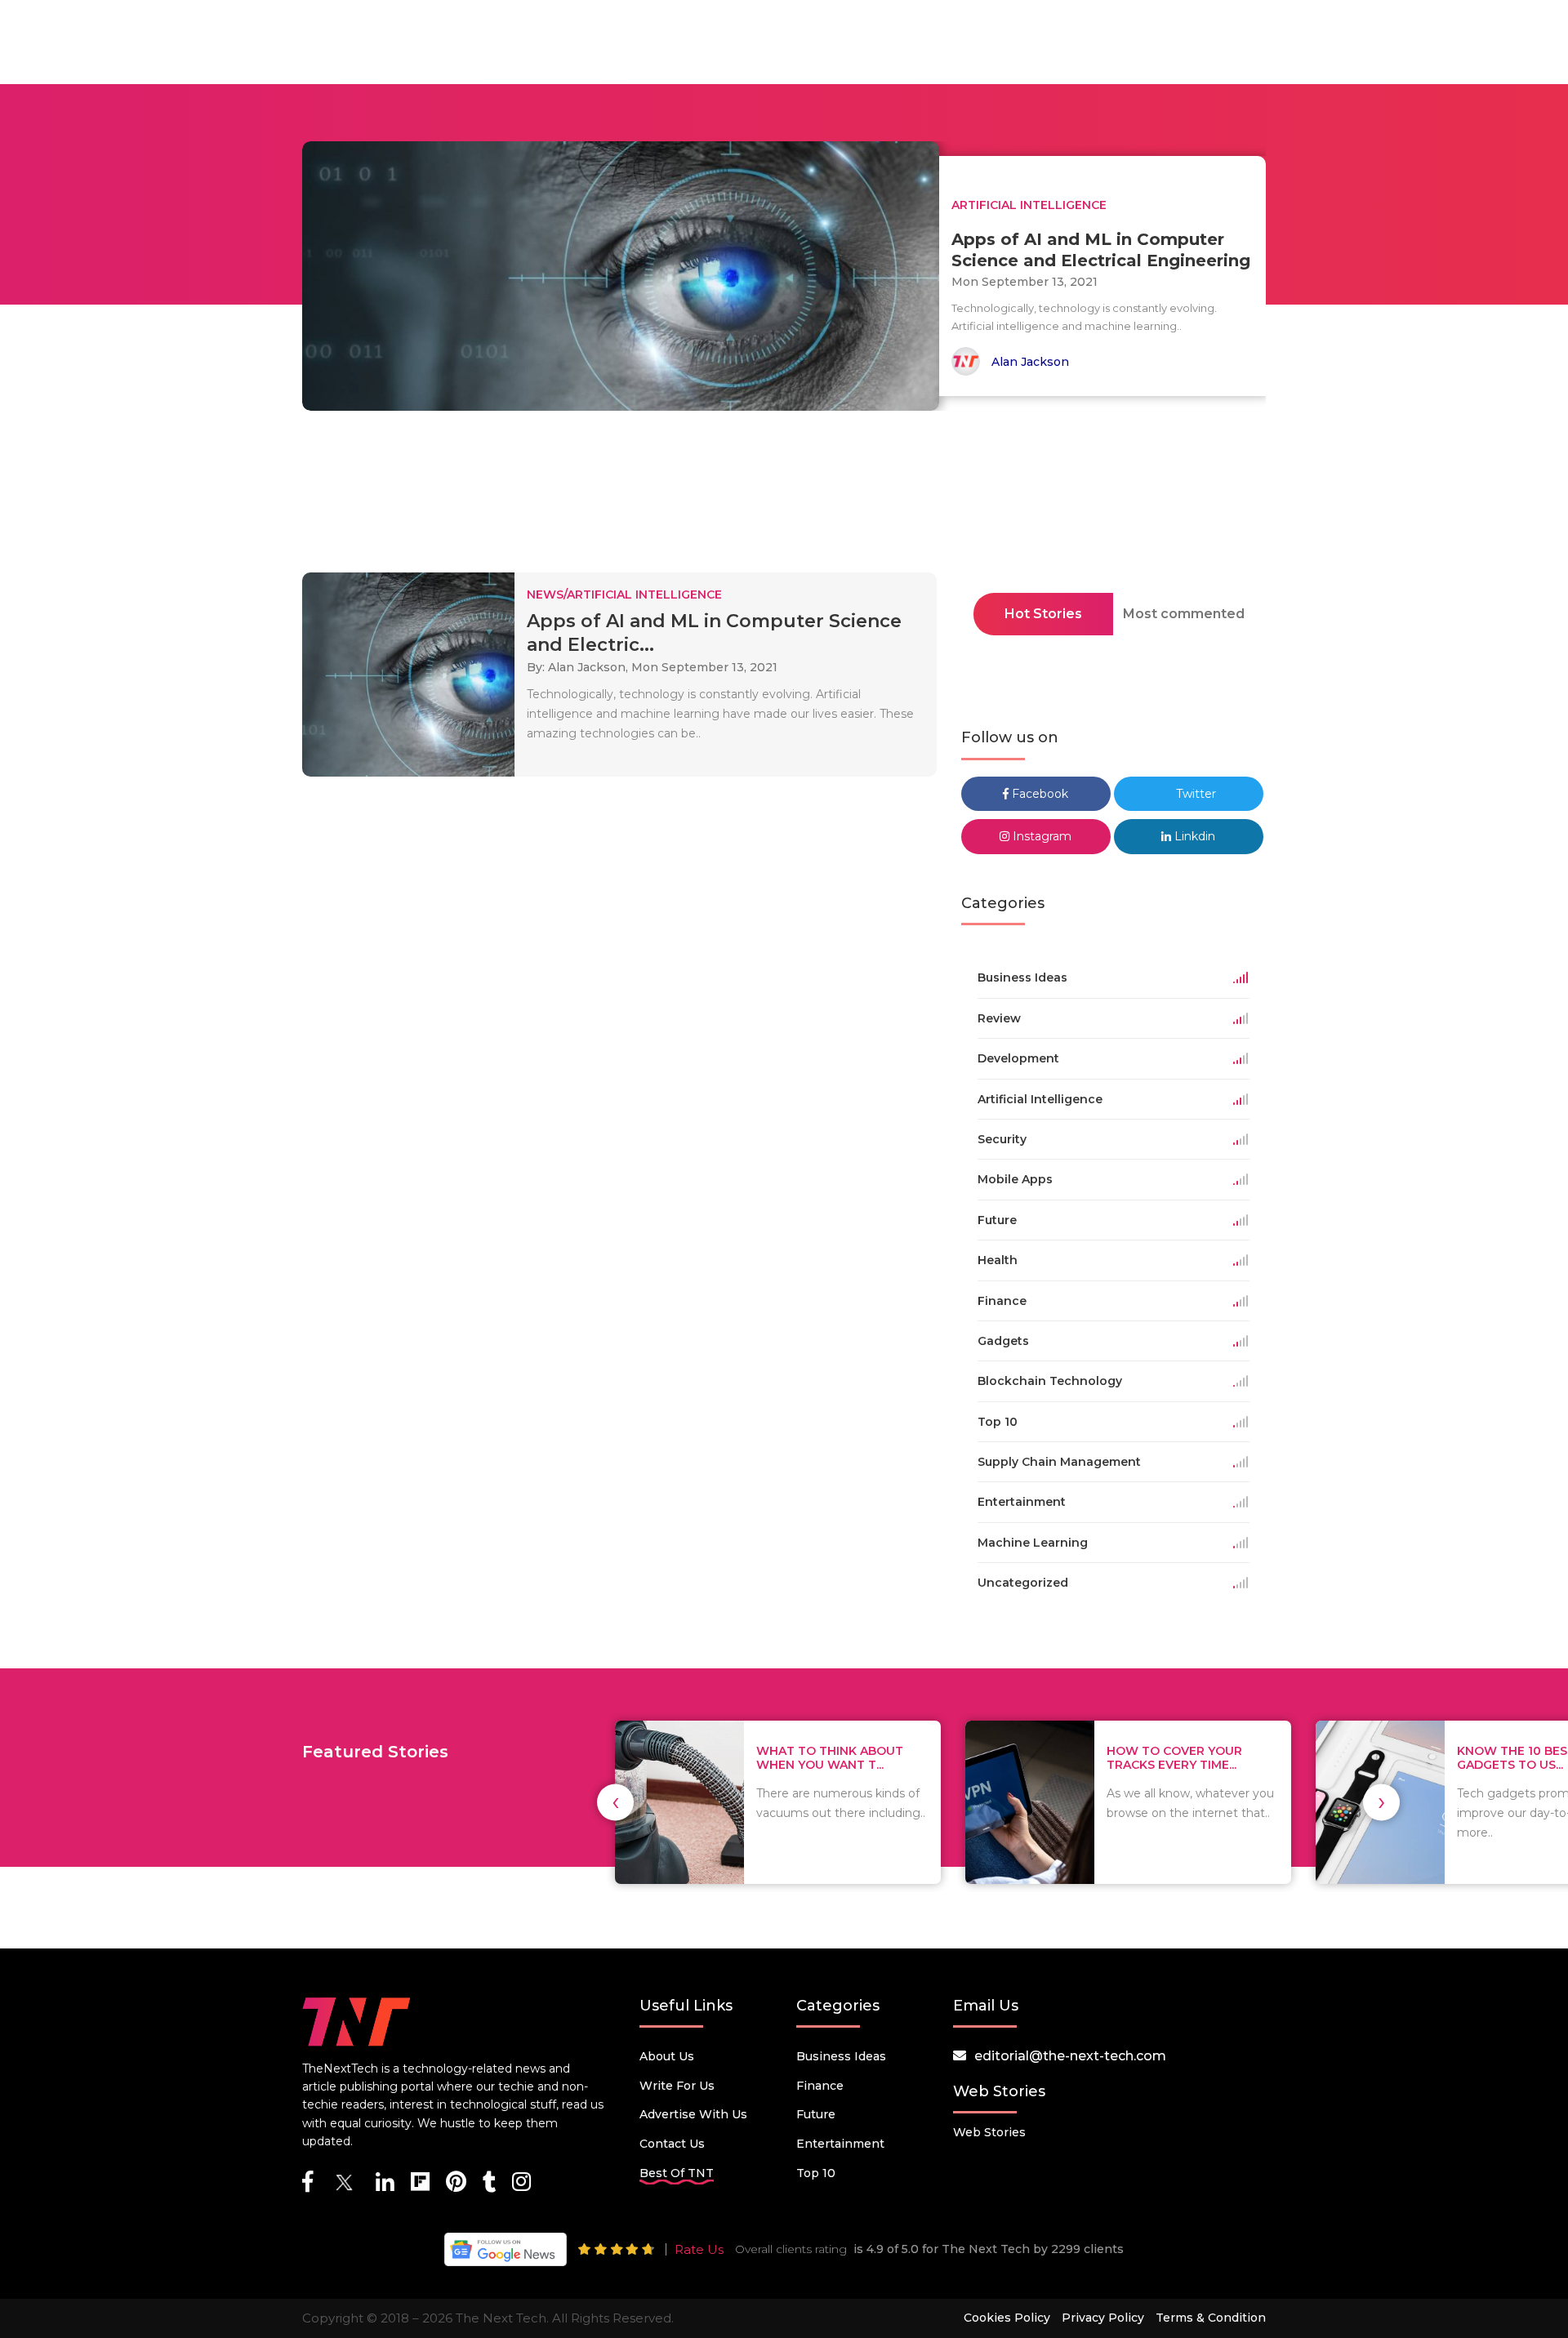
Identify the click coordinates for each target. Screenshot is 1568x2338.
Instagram (1040, 836)
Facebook (1038, 794)
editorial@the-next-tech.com (1070, 2056)
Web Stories (989, 2132)
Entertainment (840, 2144)
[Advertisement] (784, 497)
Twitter (1194, 794)
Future (816, 2114)
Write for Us (677, 2086)
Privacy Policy (1103, 2318)
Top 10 (816, 2173)
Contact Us (672, 2144)
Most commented (1184, 614)
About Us (667, 2056)
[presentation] (615, 1802)
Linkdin (1193, 836)
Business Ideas (841, 2056)
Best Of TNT (677, 2173)
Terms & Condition (1211, 2318)
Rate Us (699, 2249)
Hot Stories (1043, 614)
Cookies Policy (1007, 2318)
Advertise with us (693, 2114)
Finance (820, 2086)
